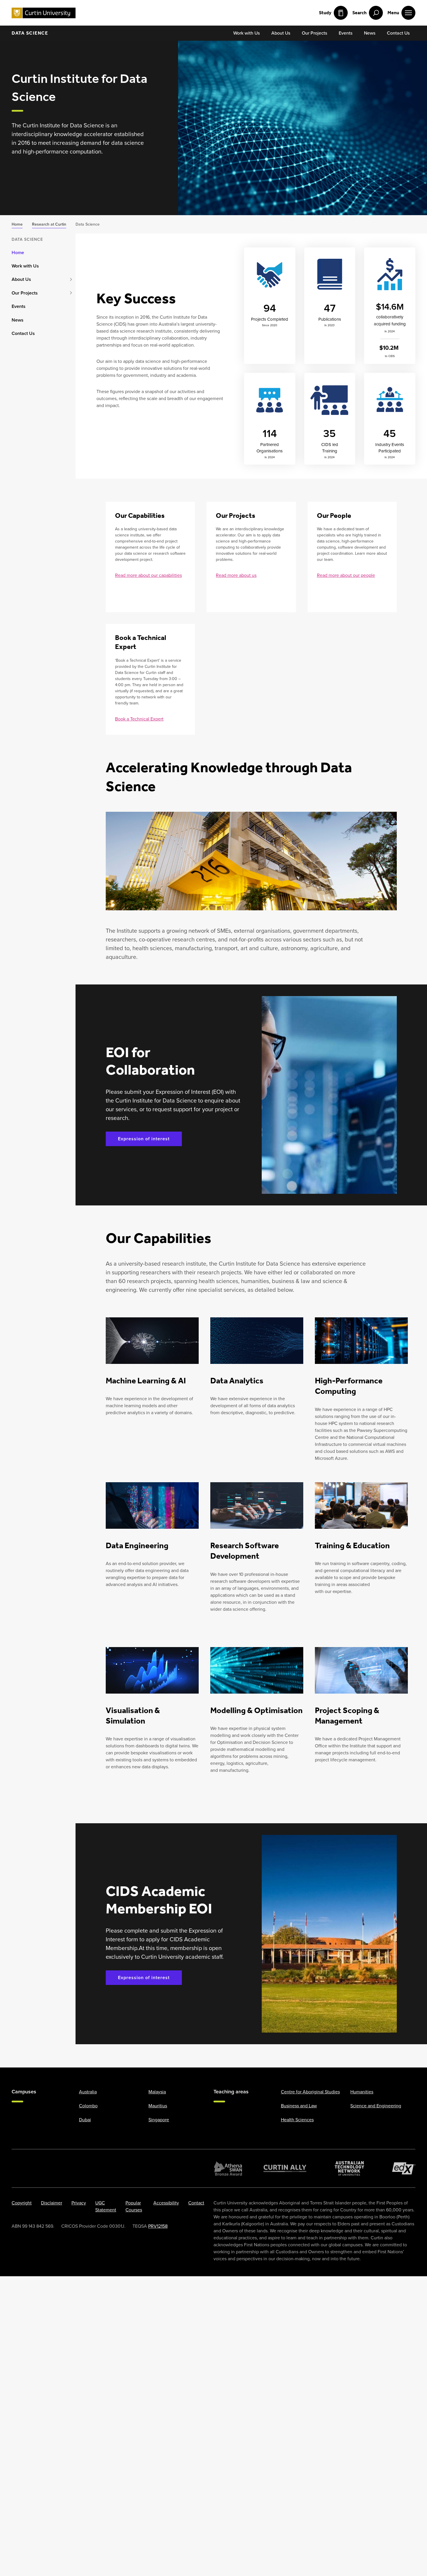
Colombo (88, 2106)
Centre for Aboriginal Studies (310, 2092)
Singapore (159, 2120)
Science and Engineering (376, 2106)
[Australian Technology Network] (349, 2168)
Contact (196, 2203)
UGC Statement (106, 2206)
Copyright (22, 2203)
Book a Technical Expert (139, 719)
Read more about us (236, 575)
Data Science (30, 33)
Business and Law (299, 2106)
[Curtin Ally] (285, 2168)
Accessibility (166, 2203)
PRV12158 (158, 2226)
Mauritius (158, 2106)
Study (325, 13)
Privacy (79, 2203)
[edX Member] (404, 2168)
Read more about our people (346, 575)
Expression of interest (144, 1139)
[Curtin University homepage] (44, 13)
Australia (88, 2092)
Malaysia (157, 2092)
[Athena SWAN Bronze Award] (228, 2168)
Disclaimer (52, 2203)
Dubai (85, 2120)
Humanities (362, 2092)
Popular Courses (134, 2206)
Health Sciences (297, 2120)
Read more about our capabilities (148, 575)
